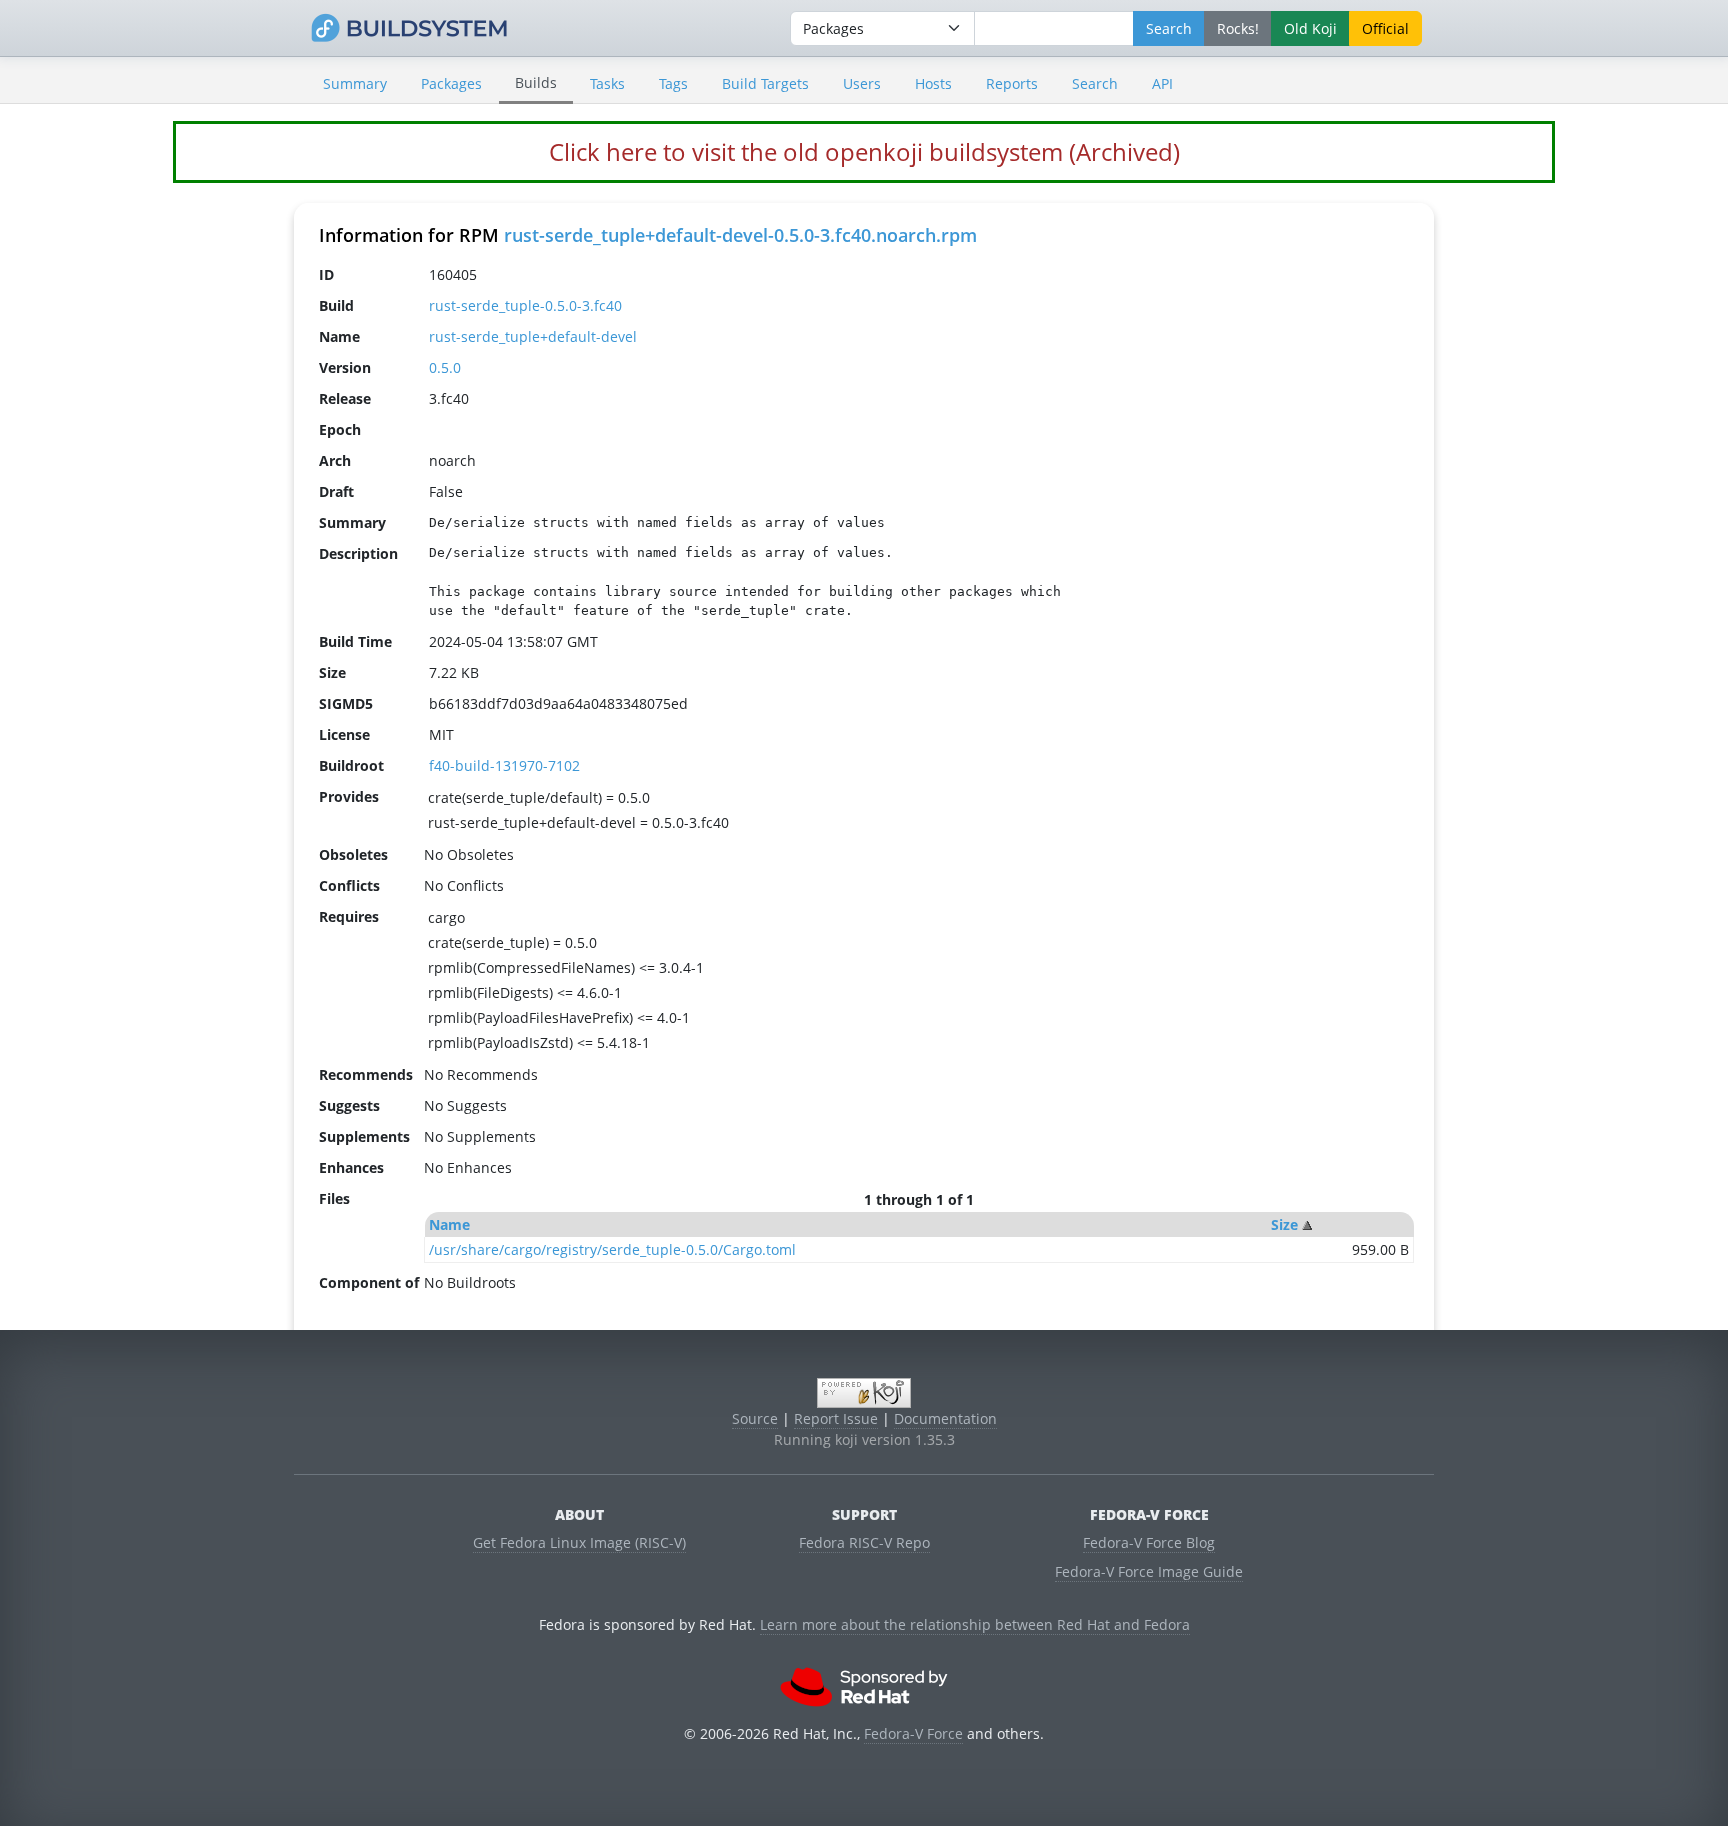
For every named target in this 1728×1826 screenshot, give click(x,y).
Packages (451, 83)
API (1162, 83)
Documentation (945, 1418)
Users (862, 83)
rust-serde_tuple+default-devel (533, 336)
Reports (1012, 83)
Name (449, 1224)
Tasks (607, 83)
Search (1095, 83)
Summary (355, 83)
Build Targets (765, 83)
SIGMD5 (346, 703)
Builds (536, 82)
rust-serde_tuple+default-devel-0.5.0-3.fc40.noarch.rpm (740, 235)
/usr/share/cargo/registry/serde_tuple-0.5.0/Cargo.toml (612, 1249)
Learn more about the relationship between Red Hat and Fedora (975, 1624)
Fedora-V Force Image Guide (1149, 1571)
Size (1284, 1224)
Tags (673, 83)
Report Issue (836, 1418)
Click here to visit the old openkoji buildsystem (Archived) (864, 151)
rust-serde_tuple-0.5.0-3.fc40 (525, 305)
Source (755, 1418)
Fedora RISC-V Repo (864, 1542)
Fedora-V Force (913, 1733)
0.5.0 (445, 367)
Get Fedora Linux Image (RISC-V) (579, 1542)
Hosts (933, 83)
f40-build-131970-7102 (504, 765)
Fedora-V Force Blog (1149, 1542)
